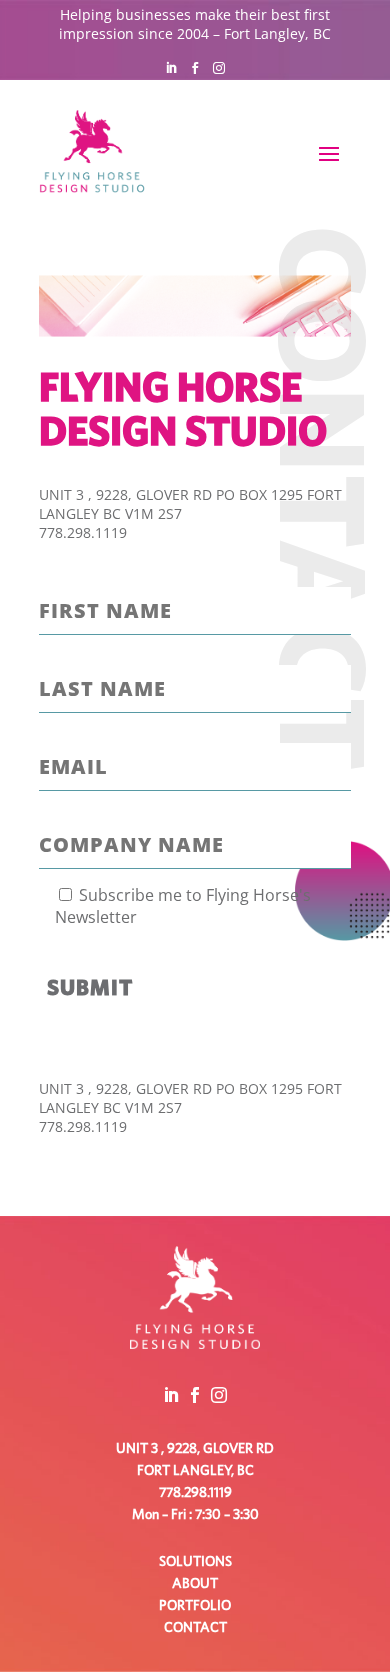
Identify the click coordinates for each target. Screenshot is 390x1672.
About (195, 1584)
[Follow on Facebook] (195, 68)
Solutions (195, 1562)
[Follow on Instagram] (219, 68)
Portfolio (195, 1606)
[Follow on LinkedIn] (171, 68)
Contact (195, 1628)
